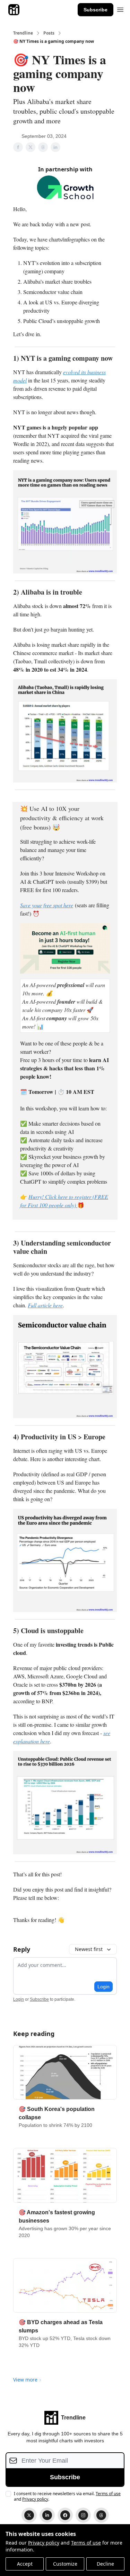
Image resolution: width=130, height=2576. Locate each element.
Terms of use (86, 2543)
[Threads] (101, 2515)
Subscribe (96, 10)
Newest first (89, 1949)
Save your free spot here (47, 905)
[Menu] (120, 9)
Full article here (45, 1305)
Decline (105, 2564)
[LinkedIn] (47, 2515)
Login (103, 1987)
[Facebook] (65, 2515)
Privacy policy (44, 2543)
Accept (25, 2564)
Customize (65, 2564)
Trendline (23, 33)
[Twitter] (29, 2515)
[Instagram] (83, 2515)
